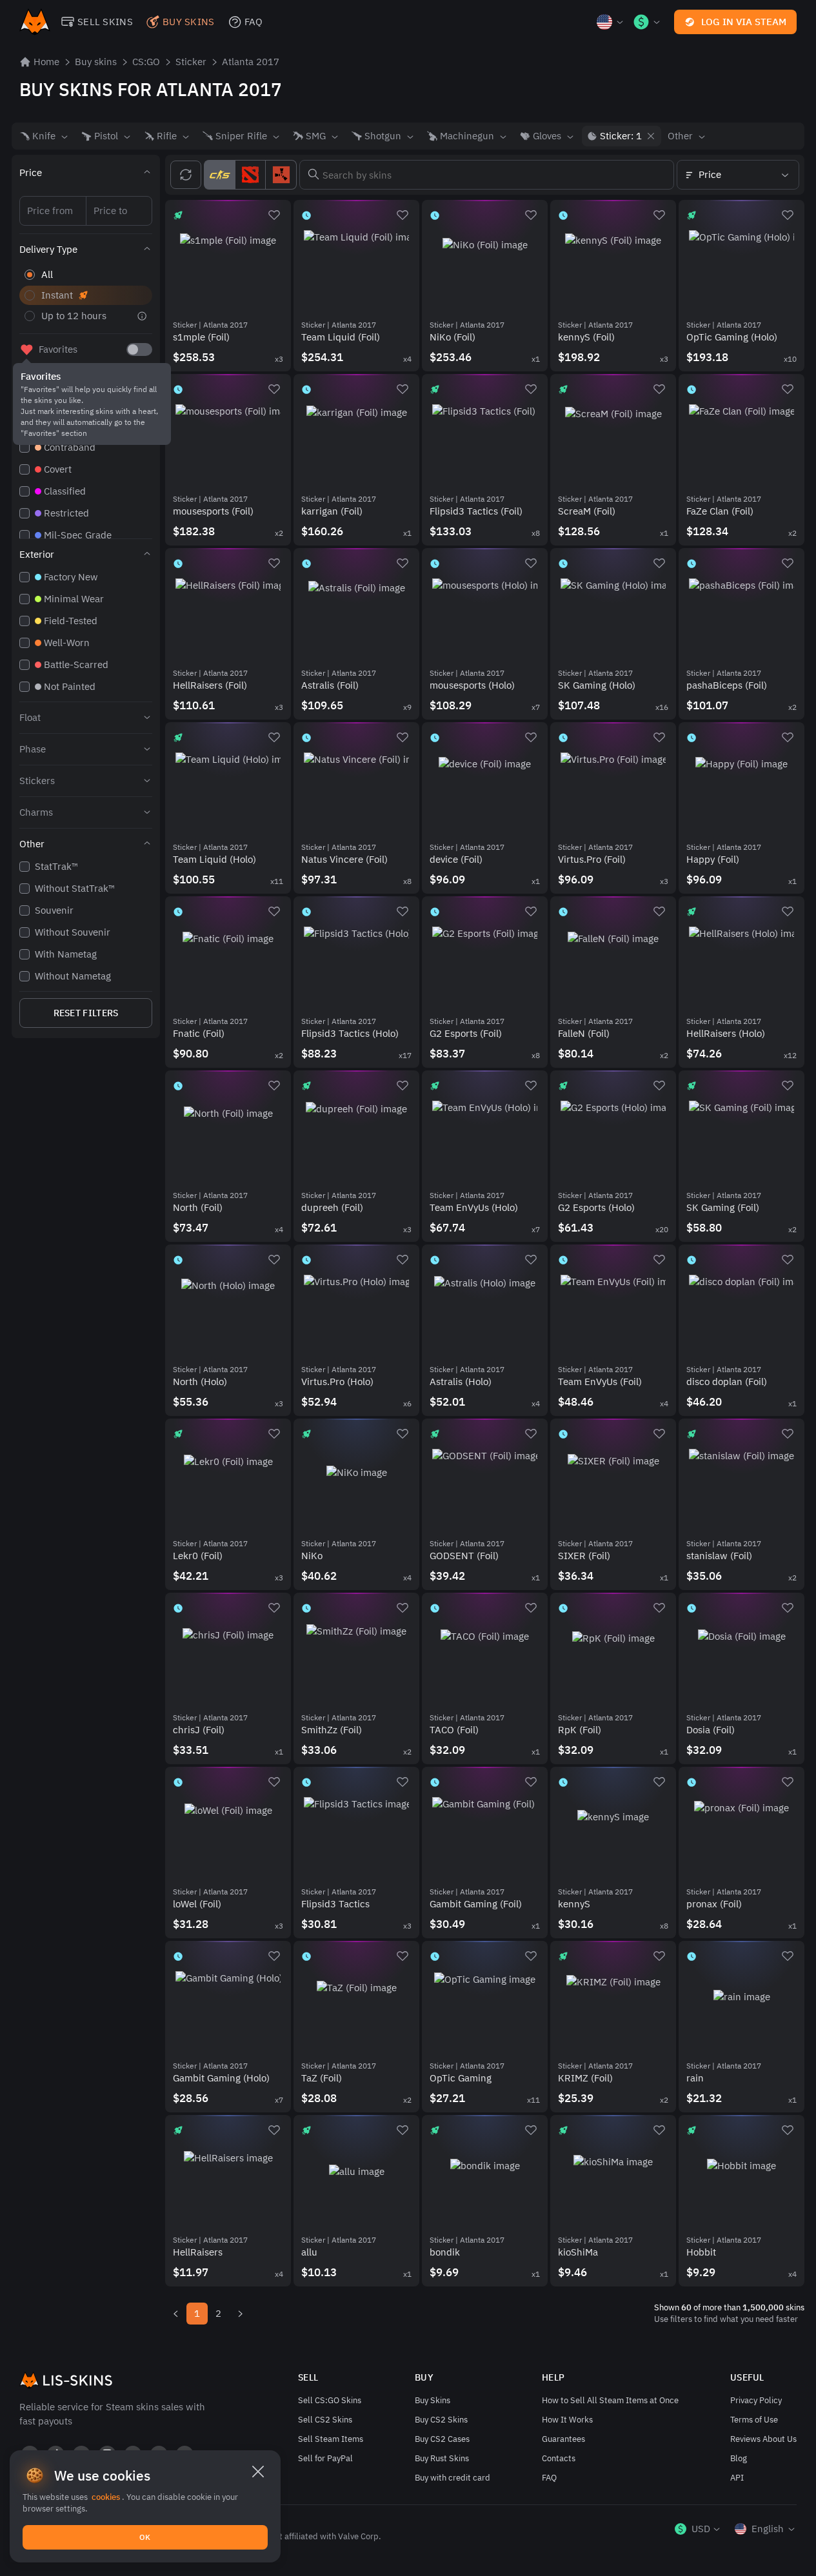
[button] (86, 173)
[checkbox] (139, 349)
